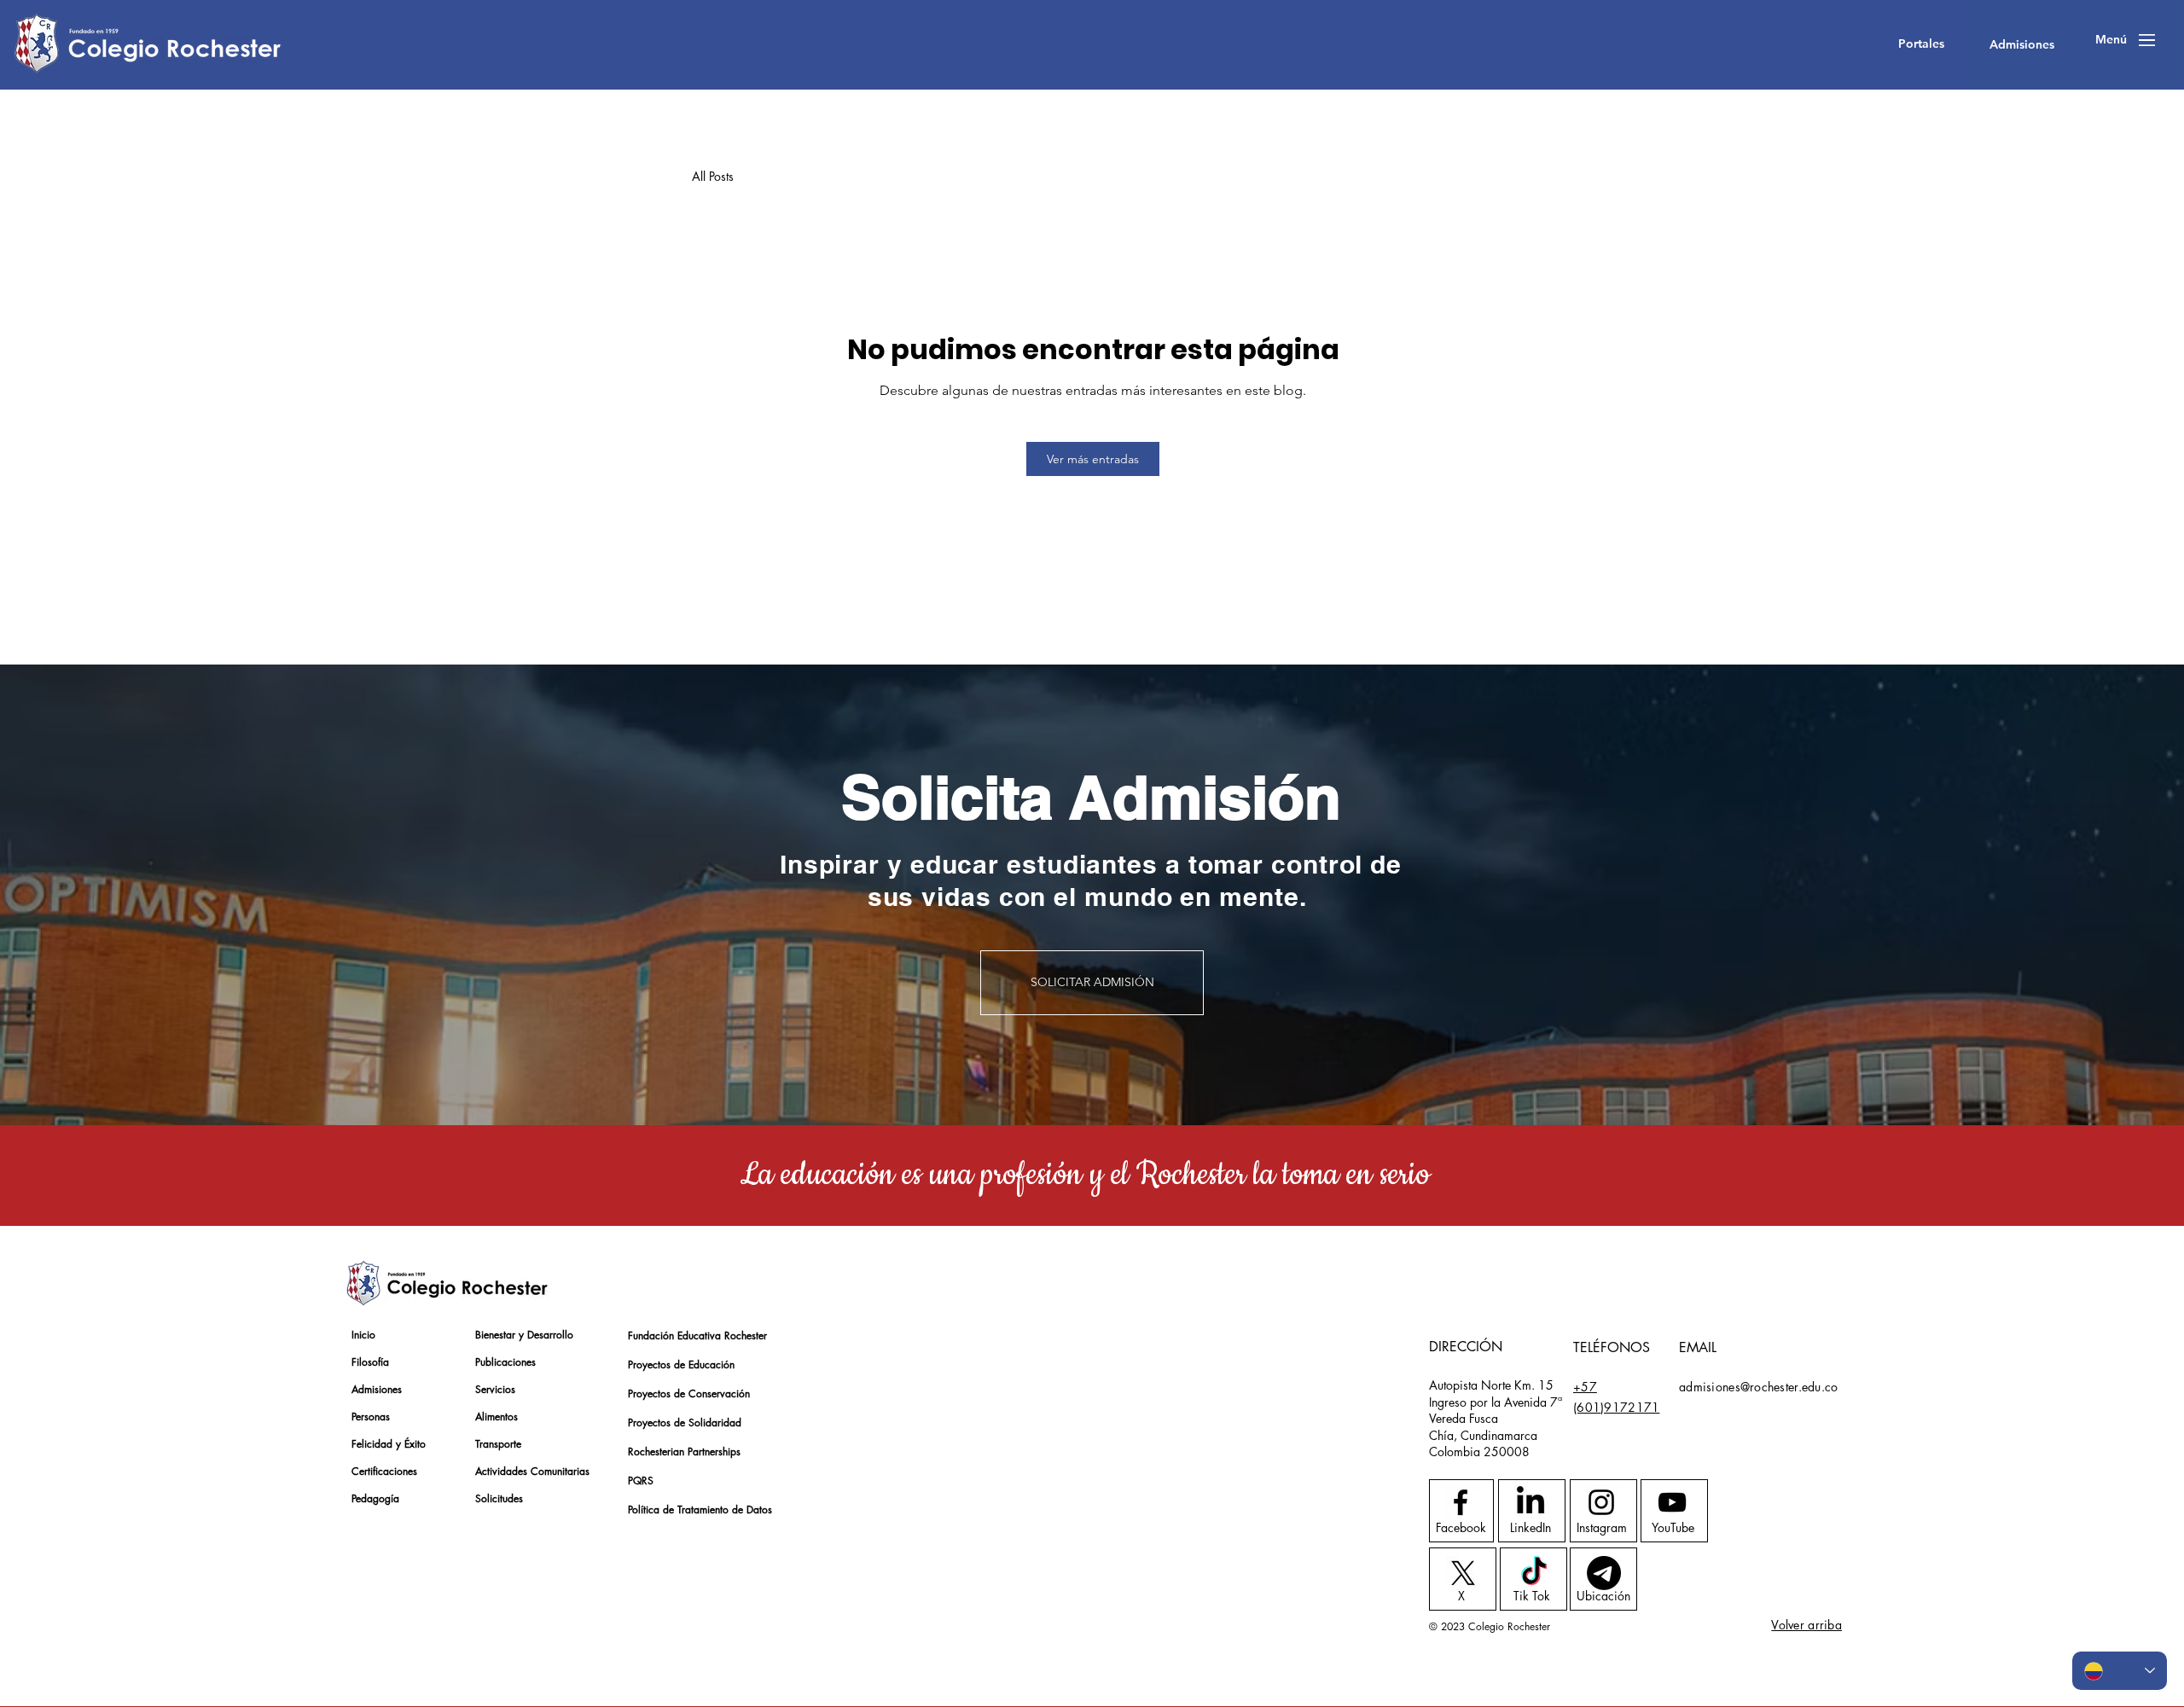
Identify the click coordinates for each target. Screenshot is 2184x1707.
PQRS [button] (641, 1481)
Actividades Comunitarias (532, 1471)
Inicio (363, 1335)
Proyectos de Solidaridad (685, 1422)
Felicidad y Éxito (389, 1444)
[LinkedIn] (1531, 1502)
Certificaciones (384, 1471)
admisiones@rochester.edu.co (1759, 1387)
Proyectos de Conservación (688, 1393)
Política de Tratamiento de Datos (688, 1510)
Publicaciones (505, 1362)
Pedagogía (375, 1498)
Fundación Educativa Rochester (688, 1335)
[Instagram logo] (1601, 1502)
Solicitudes (499, 1498)
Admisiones (377, 1389)
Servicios (495, 1389)
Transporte (498, 1444)
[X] (1463, 1573)
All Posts (713, 176)
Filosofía (370, 1362)
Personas (371, 1417)
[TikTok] (1534, 1573)
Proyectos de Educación (681, 1364)
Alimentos (497, 1417)
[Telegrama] (1604, 1573)
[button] (1921, 44)
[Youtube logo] (1672, 1502)
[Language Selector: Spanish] (2120, 1671)
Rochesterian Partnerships (684, 1452)
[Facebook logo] (1461, 1502)
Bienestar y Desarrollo (524, 1335)
